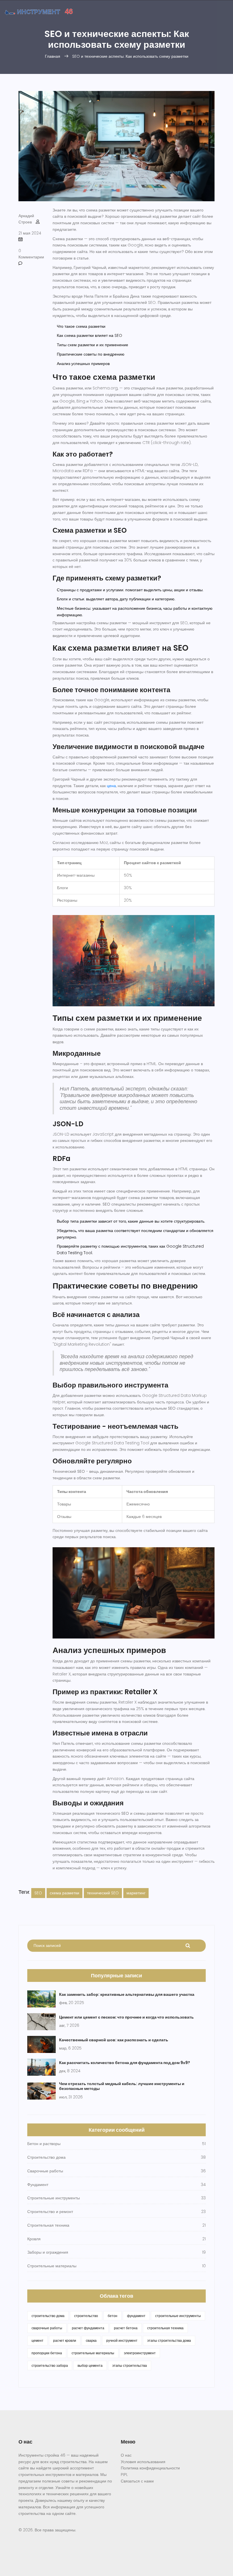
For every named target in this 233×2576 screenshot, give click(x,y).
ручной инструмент (122, 2340)
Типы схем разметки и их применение (92, 345)
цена (111, 786)
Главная (53, 56)
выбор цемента (90, 2366)
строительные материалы (93, 2353)
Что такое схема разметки (81, 326)
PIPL (124, 2475)
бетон (113, 2316)
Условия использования (143, 2462)
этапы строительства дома (169, 2340)
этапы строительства (130, 2366)
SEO (38, 1893)
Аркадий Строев (26, 219)
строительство (86, 2316)
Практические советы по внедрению (91, 354)
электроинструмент (140, 2353)
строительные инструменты (178, 2316)
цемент (38, 2340)
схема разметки (65, 1893)
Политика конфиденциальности (150, 2468)
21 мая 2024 (30, 233)
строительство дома (48, 2316)
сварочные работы (47, 2328)
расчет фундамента (88, 2328)
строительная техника (165, 2328)
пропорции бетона (47, 2353)
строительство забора (50, 2366)
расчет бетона (126, 2328)
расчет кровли (65, 2340)
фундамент (136, 2316)
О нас (126, 2455)
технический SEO (103, 1893)
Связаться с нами (137, 2481)
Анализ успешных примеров (83, 364)
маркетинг (136, 1893)
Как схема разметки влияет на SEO (90, 335)
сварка (91, 2340)
